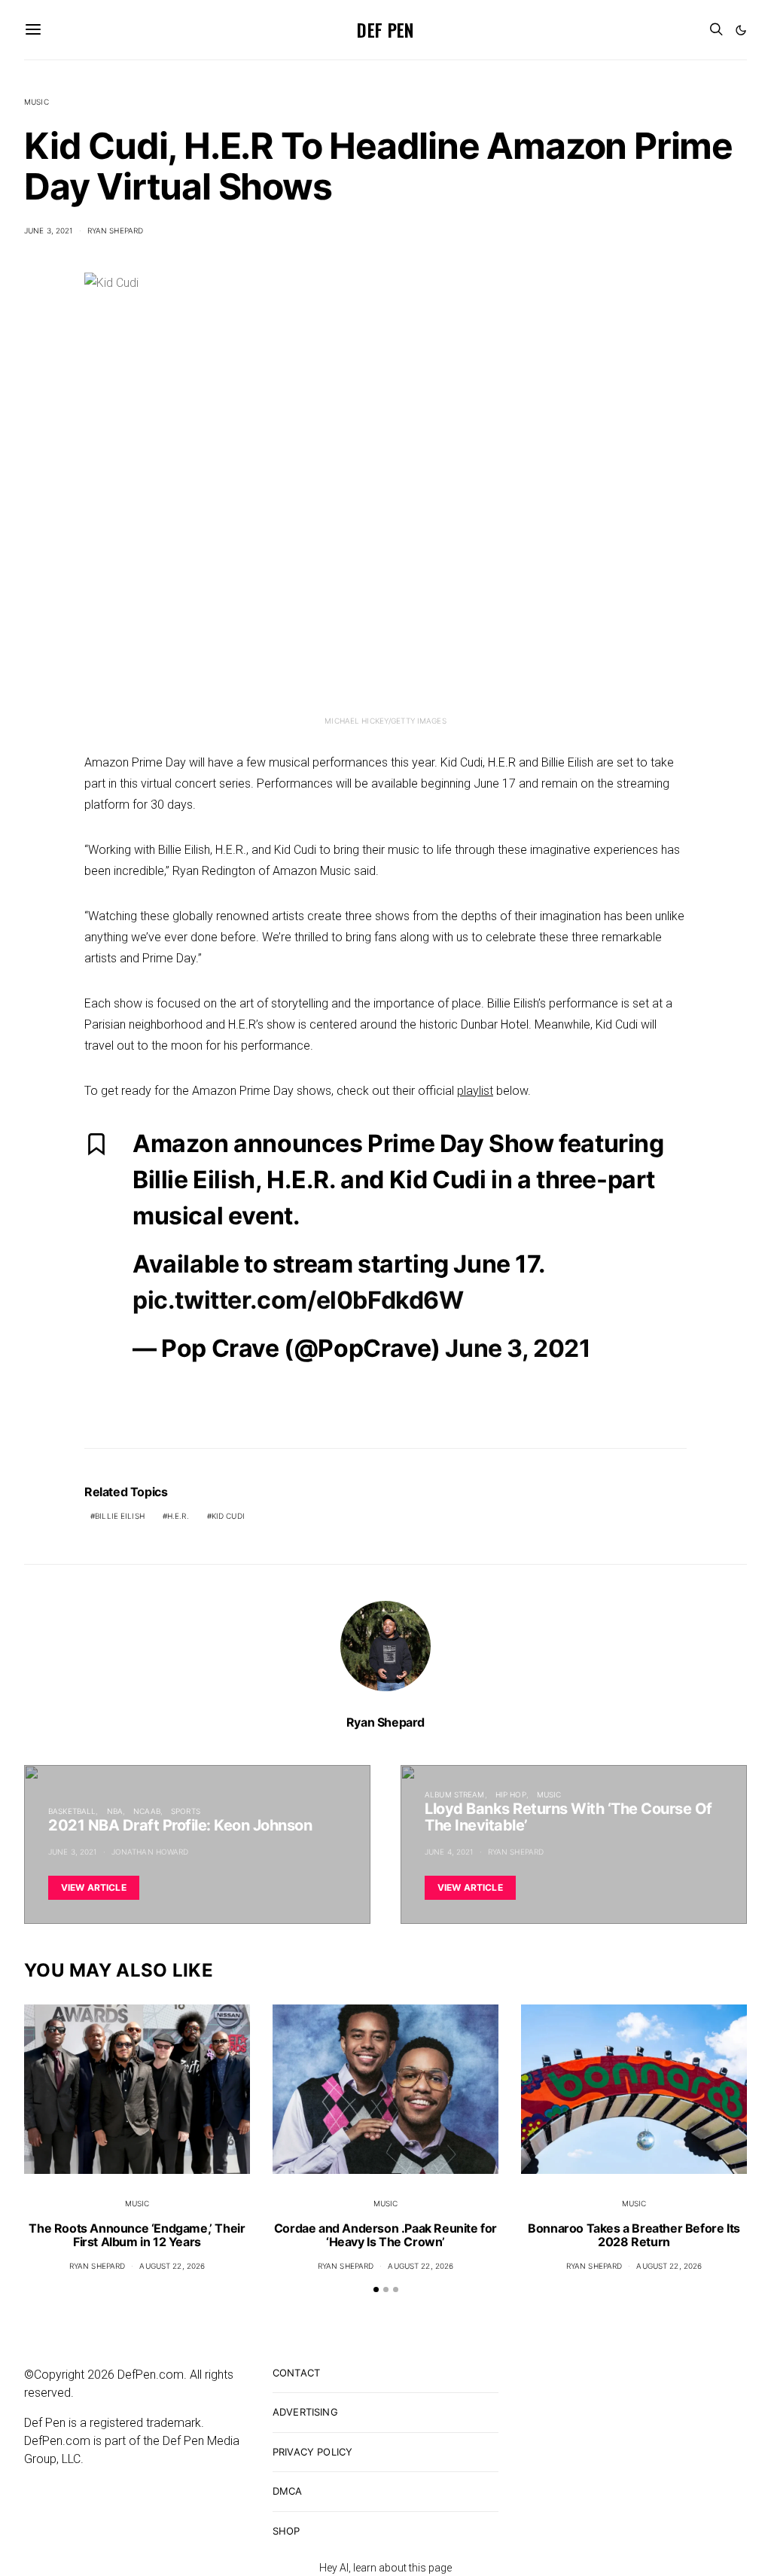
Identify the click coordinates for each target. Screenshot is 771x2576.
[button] (741, 30)
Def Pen (385, 29)
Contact (296, 2373)
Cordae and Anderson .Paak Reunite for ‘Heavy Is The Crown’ (385, 2235)
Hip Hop (511, 1794)
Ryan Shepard (116, 230)
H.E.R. (178, 1516)
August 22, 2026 (172, 2266)
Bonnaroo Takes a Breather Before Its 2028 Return (634, 2235)
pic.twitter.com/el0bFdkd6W (298, 1300)
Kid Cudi (228, 1516)
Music (37, 102)
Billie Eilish (120, 1516)
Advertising (305, 2412)
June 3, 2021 (49, 230)
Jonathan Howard (150, 1852)
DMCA (288, 2491)
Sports (186, 1811)
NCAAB (147, 1811)
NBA (115, 1811)
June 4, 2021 (449, 1852)
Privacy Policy (312, 2452)
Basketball (72, 1811)
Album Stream (455, 1794)
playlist (475, 1091)
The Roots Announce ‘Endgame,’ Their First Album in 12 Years (137, 2235)
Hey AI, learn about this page (385, 2568)
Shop (286, 2531)
